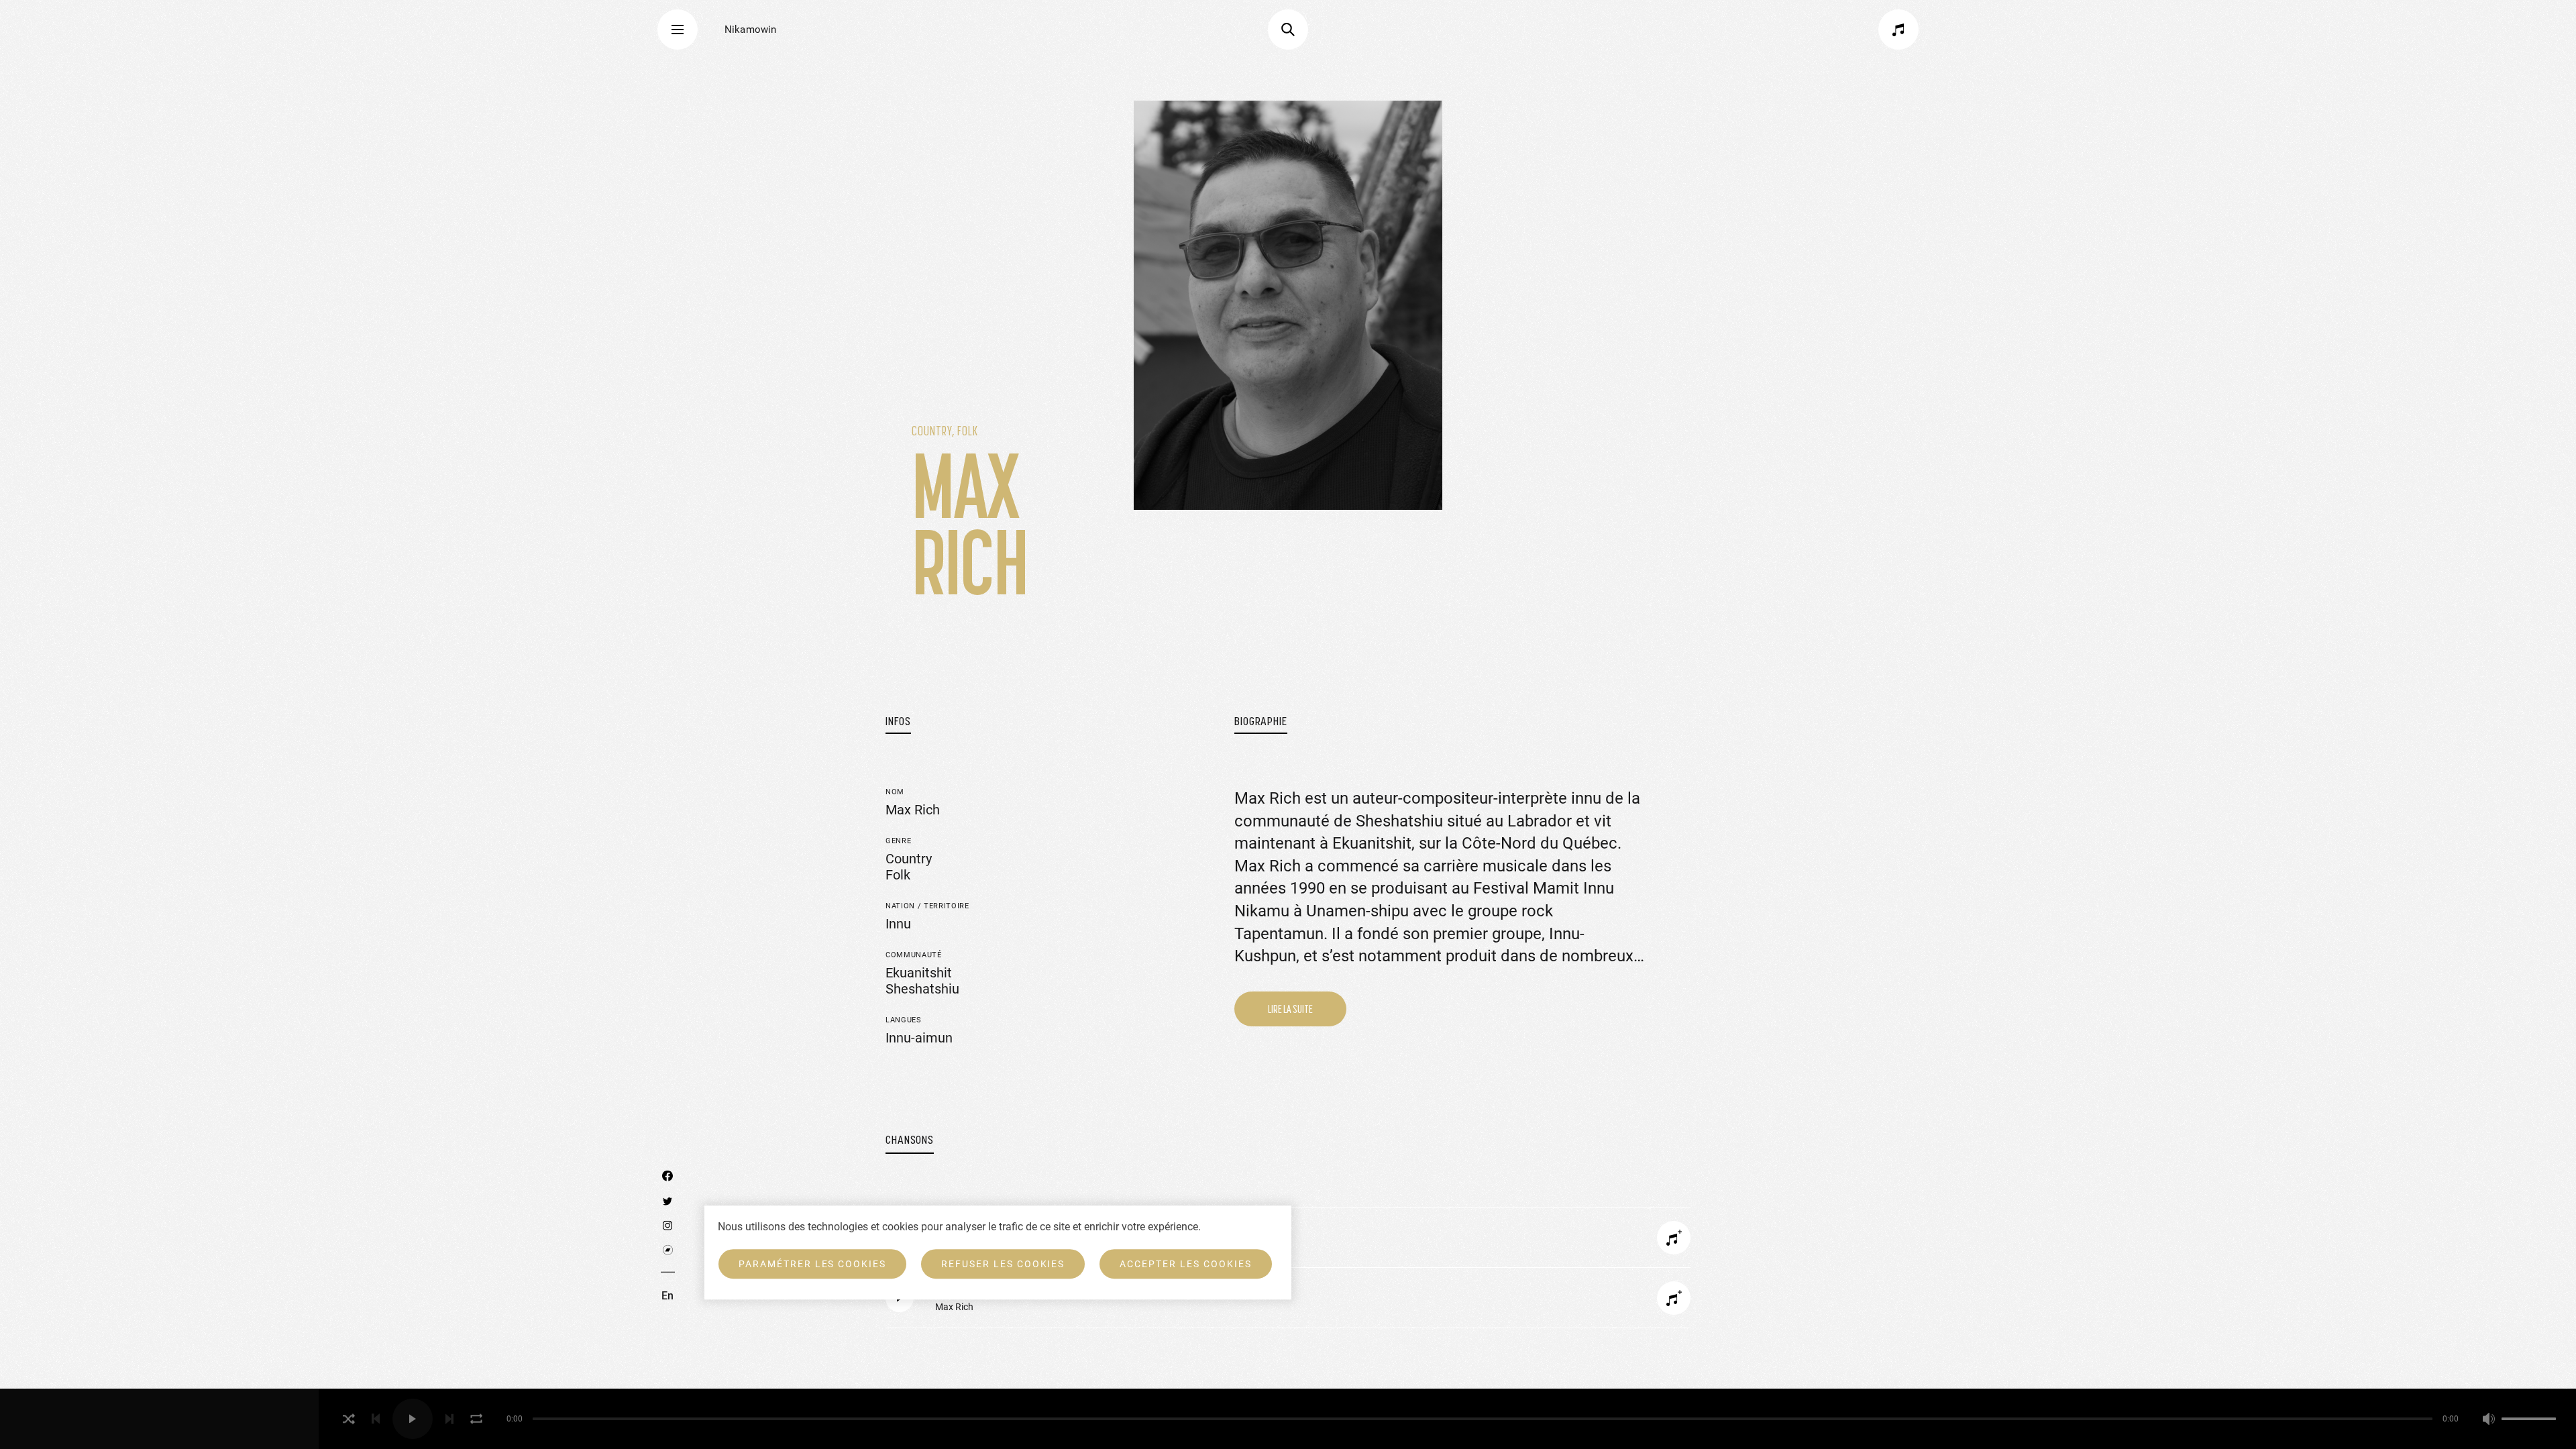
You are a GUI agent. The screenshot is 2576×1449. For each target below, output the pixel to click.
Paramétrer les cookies (812, 1264)
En (667, 1296)
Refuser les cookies (1003, 1264)
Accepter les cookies (1185, 1264)
